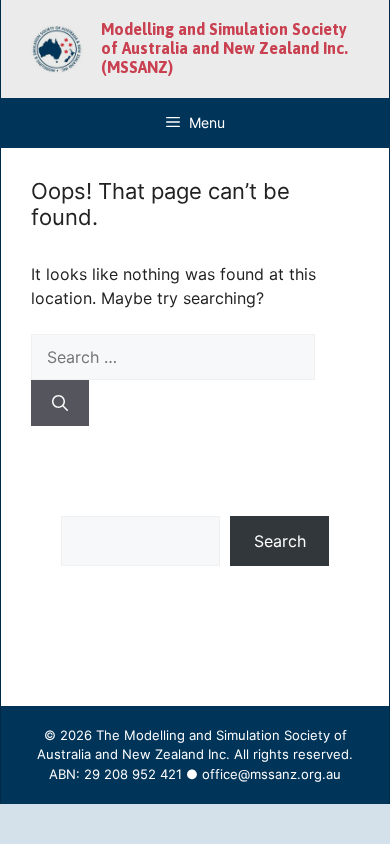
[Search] (60, 403)
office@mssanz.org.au (271, 774)
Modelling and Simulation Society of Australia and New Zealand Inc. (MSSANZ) (224, 48)
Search (280, 541)
